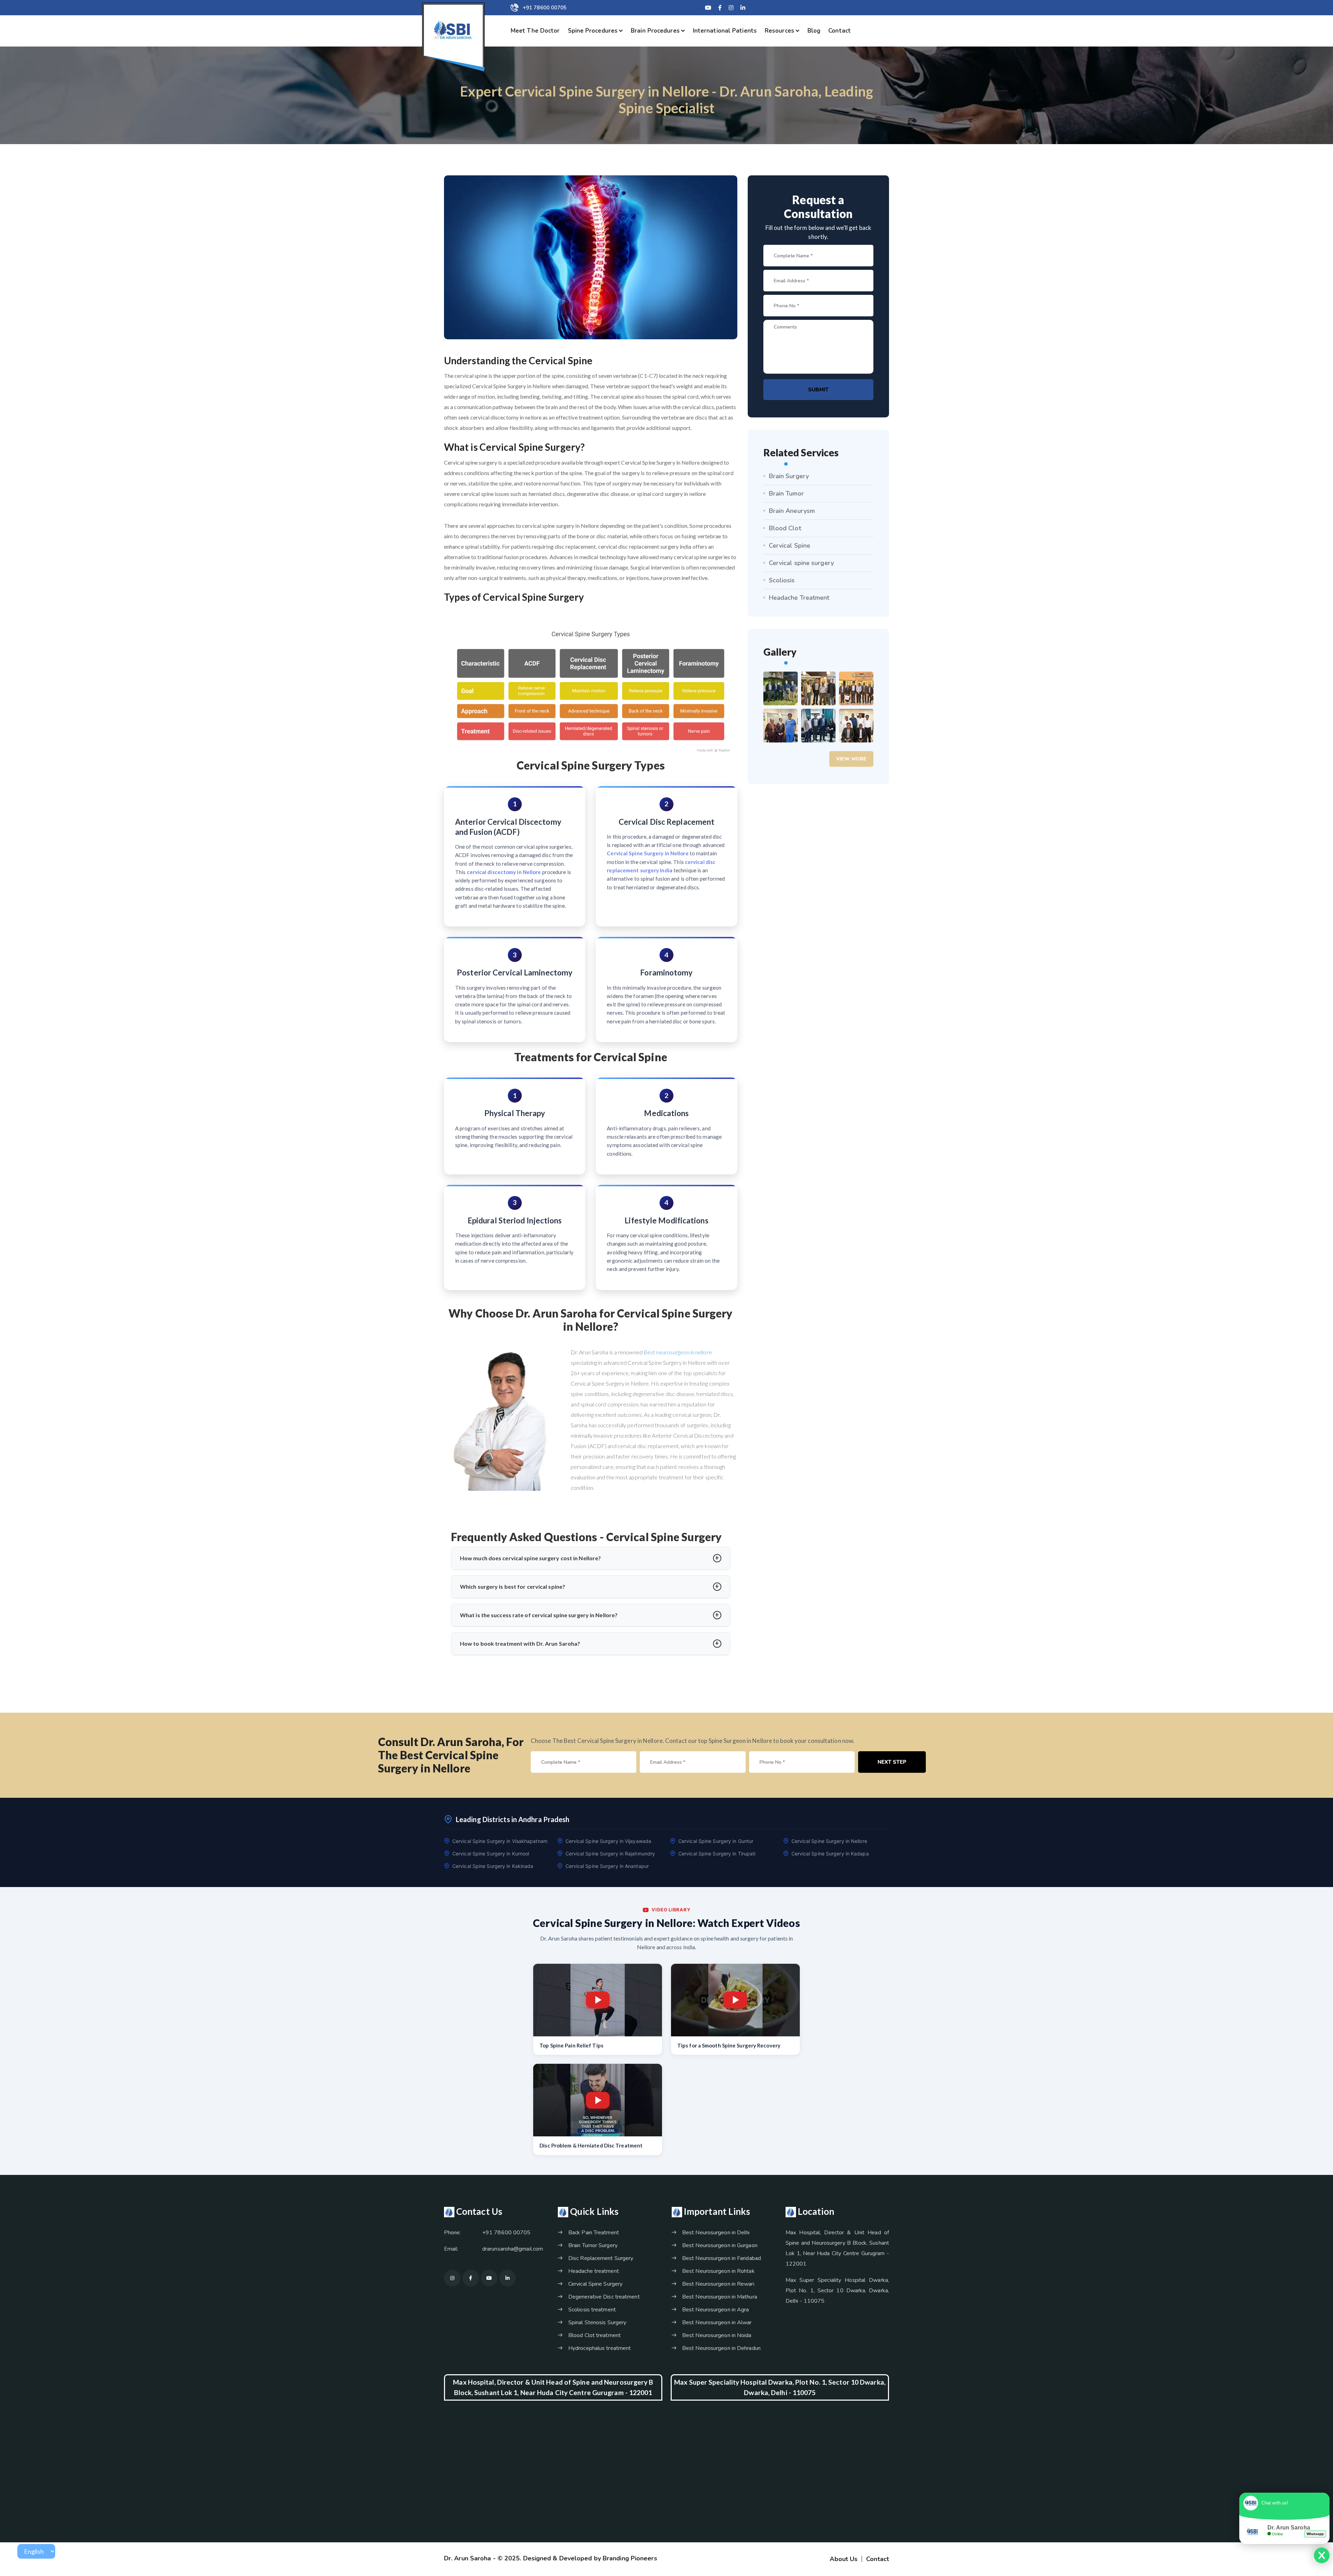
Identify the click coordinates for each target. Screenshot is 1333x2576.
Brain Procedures (655, 31)
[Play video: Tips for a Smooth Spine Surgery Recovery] (735, 2000)
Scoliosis (782, 580)
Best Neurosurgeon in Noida (717, 2335)
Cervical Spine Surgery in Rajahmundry (610, 1854)
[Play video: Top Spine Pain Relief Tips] (598, 2000)
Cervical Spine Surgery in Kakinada (493, 1866)
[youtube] (708, 8)
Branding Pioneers (630, 2558)
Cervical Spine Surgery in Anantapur (607, 1866)
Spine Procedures (593, 31)
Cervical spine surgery (801, 563)
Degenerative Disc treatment (604, 2297)
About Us (844, 2559)
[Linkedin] (743, 8)
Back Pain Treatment (594, 2233)
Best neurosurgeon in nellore (678, 1352)
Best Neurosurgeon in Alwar (717, 2322)
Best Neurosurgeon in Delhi (716, 2233)
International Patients (725, 31)
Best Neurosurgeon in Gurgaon (720, 2245)
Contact (840, 31)
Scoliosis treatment (592, 2310)
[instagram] (731, 8)
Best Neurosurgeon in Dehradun (721, 2348)
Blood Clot (785, 528)
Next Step (892, 1762)
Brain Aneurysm (792, 511)
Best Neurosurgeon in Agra (716, 2310)
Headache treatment (594, 2271)
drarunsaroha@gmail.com (513, 2249)
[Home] (453, 30)
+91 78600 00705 (545, 8)
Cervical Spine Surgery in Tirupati (717, 1854)
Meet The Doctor (535, 31)
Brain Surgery (789, 476)
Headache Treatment (799, 598)
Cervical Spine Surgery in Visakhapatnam (500, 1841)
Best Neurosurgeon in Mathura (720, 2297)
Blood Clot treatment (594, 2335)
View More (851, 759)
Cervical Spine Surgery (595, 2284)
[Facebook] (720, 8)
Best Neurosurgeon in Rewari (718, 2284)
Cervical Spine (790, 546)
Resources (779, 31)
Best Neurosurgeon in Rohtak (718, 2271)
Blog (814, 31)
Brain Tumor (786, 493)
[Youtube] (489, 2278)
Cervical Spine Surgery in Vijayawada (609, 1841)
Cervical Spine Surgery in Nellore (829, 1841)
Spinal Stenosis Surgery (597, 2322)
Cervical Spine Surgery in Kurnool (491, 1854)
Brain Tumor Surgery (593, 2245)
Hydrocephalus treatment (600, 2348)
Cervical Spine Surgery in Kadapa (830, 1854)
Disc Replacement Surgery (601, 2258)
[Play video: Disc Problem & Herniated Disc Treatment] (598, 2100)
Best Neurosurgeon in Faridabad (722, 2258)
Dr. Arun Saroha (468, 2558)
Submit (818, 390)
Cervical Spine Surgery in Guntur (716, 1841)
